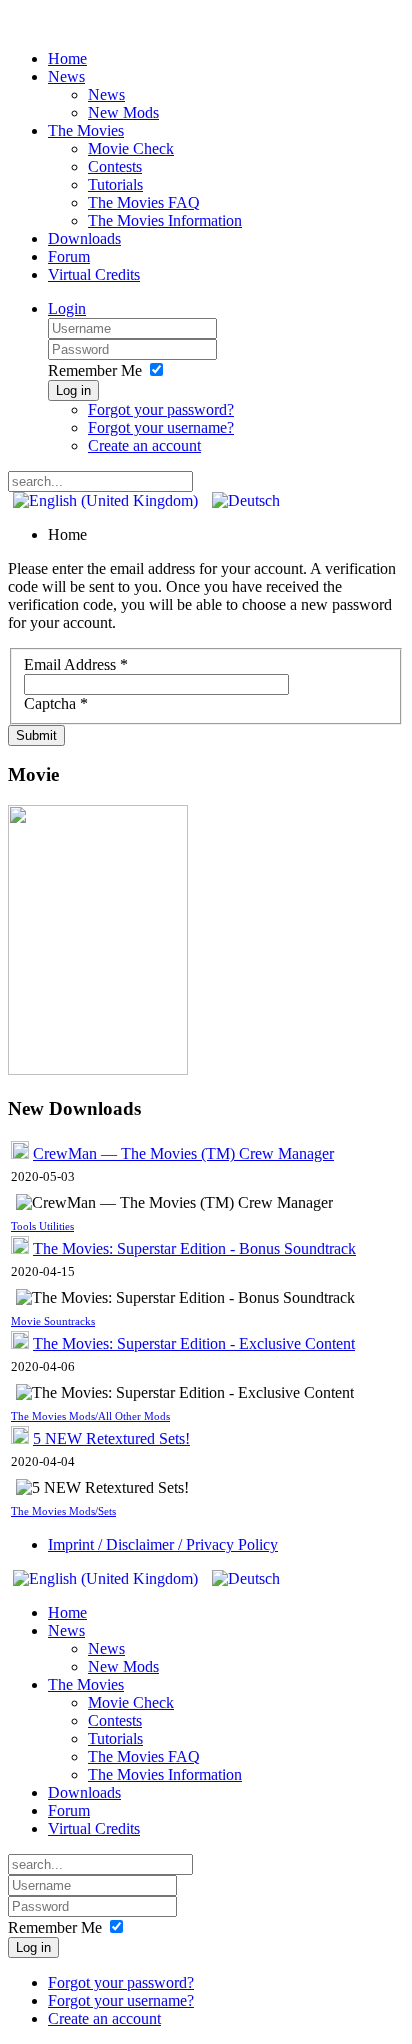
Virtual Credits (94, 274)
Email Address (76, 664)
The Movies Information (165, 220)
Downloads (84, 238)
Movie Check (131, 148)
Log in (73, 390)
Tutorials (115, 184)
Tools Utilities (42, 1226)
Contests (115, 166)
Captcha (56, 703)
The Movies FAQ (144, 202)
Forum (69, 256)
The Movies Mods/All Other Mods (90, 1416)
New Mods (123, 112)
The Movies (86, 130)
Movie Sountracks (53, 1321)
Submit (36, 735)
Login (67, 308)
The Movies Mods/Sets (63, 1511)
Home (67, 58)
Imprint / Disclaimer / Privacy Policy (163, 1544)
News (66, 76)
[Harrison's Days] (98, 1069)
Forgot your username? (161, 427)
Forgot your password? (161, 409)
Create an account (144, 445)
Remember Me (95, 370)
